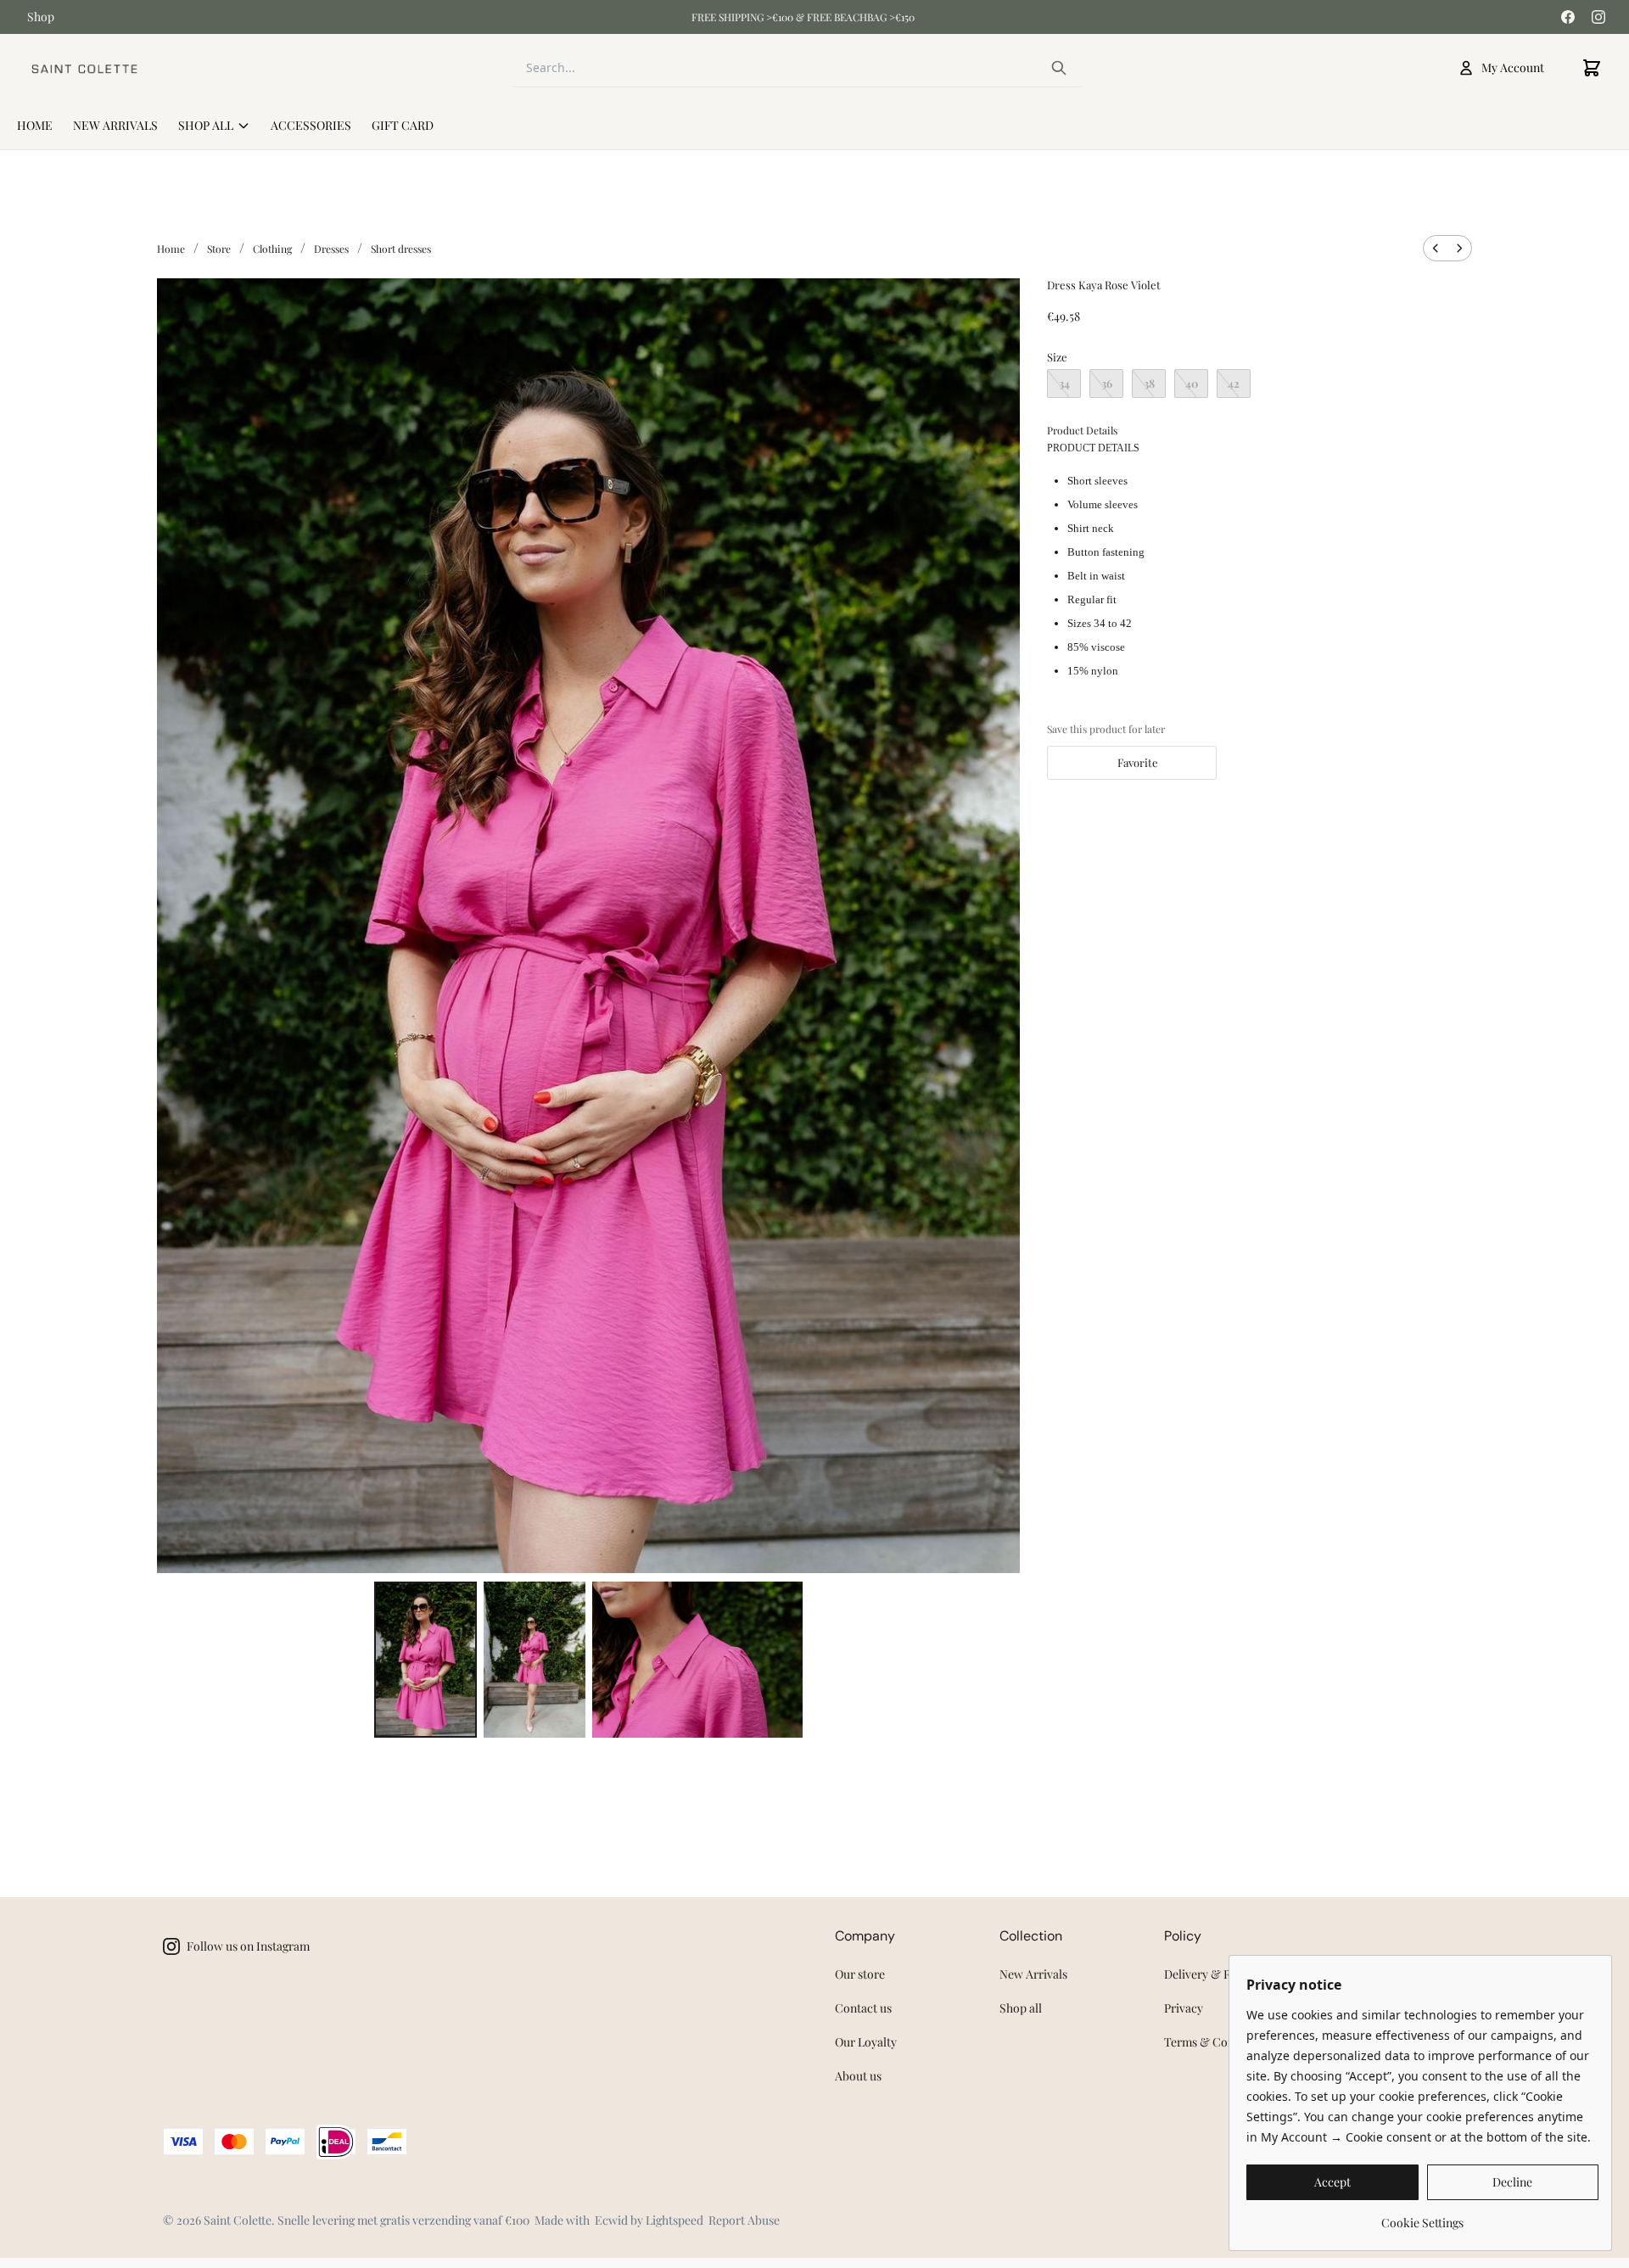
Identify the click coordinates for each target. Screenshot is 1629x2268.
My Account (1513, 67)
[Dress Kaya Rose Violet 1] (535, 1660)
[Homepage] (84, 68)
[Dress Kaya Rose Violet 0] (425, 1660)
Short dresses (401, 249)
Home (171, 249)
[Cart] (1592, 68)
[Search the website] (1059, 68)
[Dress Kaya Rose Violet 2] (697, 1660)
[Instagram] (1598, 17)
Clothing (272, 249)
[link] (1422, 2217)
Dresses (331, 249)
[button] (1132, 763)
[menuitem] (1436, 248)
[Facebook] (1568, 17)
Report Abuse (744, 2220)
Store (219, 249)
